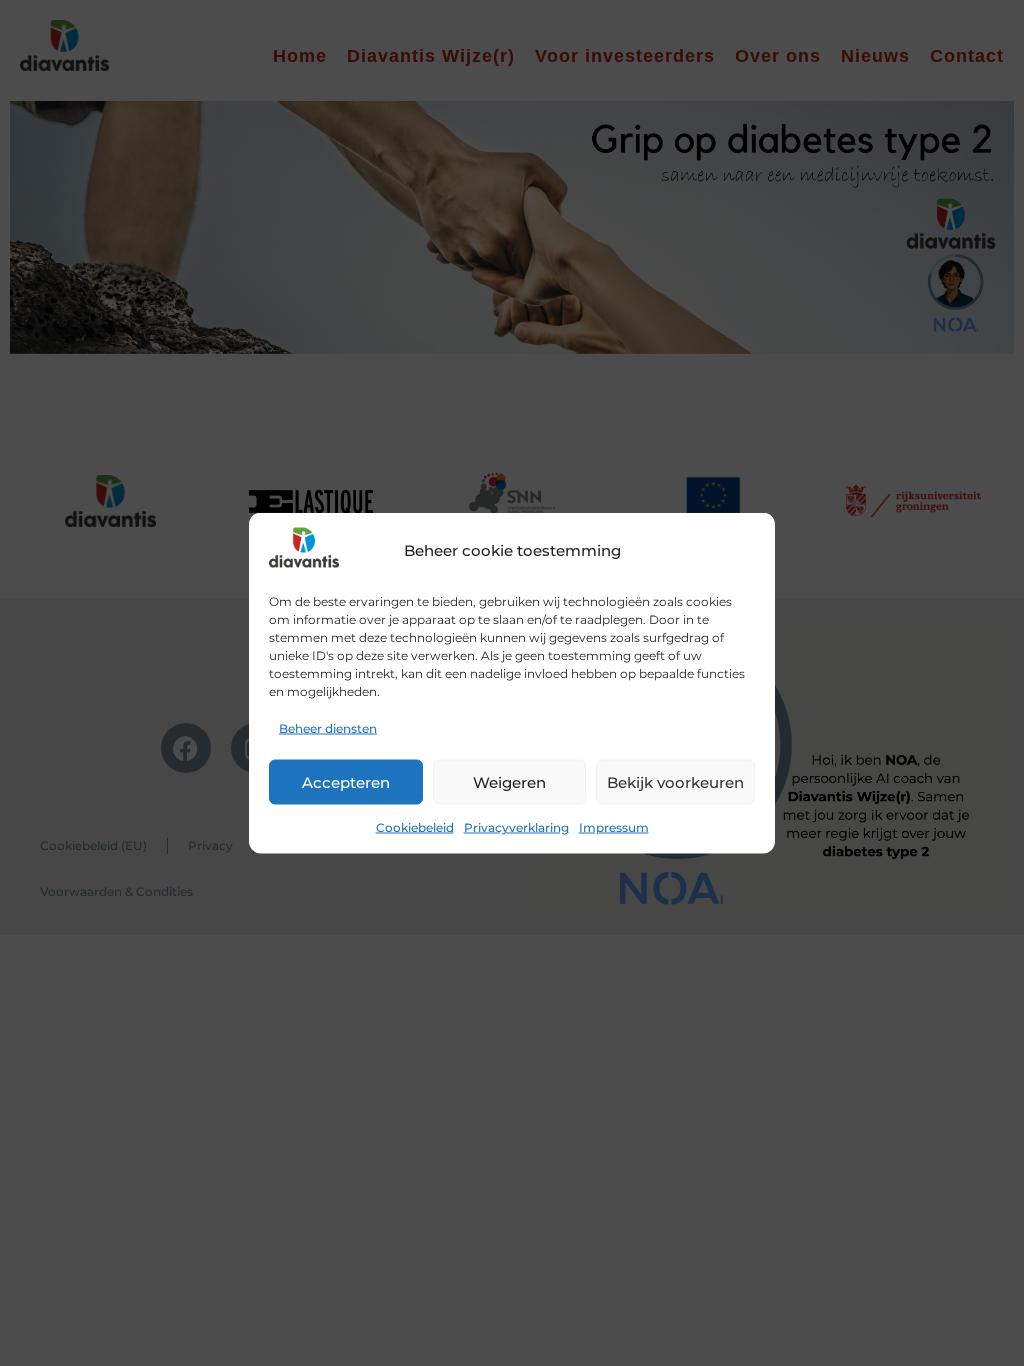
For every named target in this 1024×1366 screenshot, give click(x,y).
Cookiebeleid (415, 827)
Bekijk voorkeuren (675, 781)
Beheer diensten (328, 728)
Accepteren (346, 781)
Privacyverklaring (516, 827)
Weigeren (509, 781)
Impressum (614, 827)
